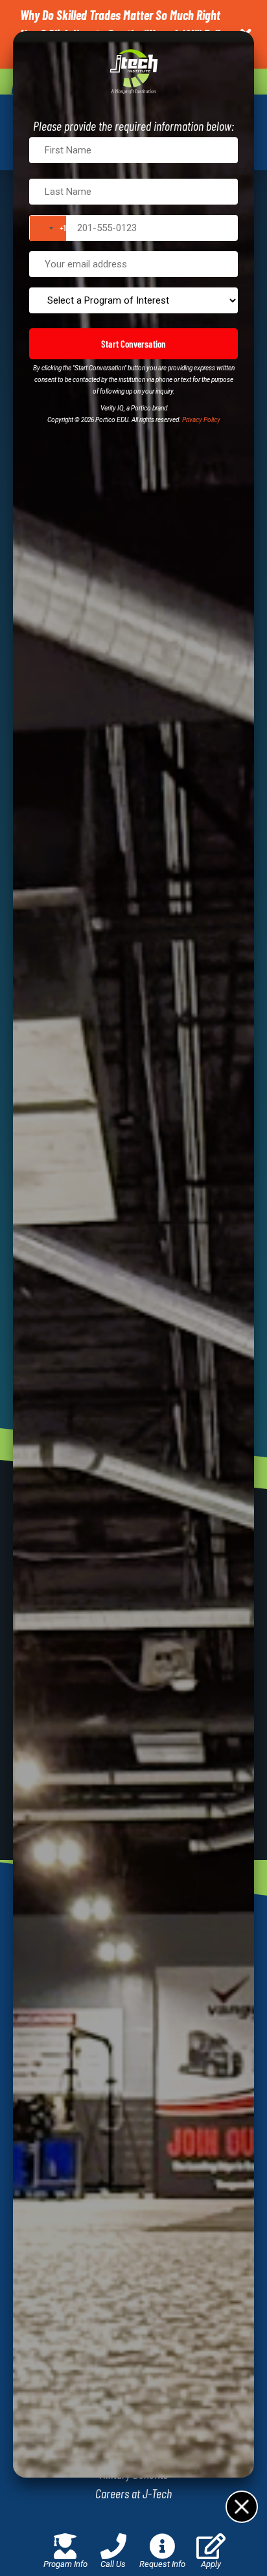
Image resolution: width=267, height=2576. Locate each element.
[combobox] (48, 228)
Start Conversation (133, 344)
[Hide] (241, 2506)
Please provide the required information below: (133, 126)
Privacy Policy (201, 420)
